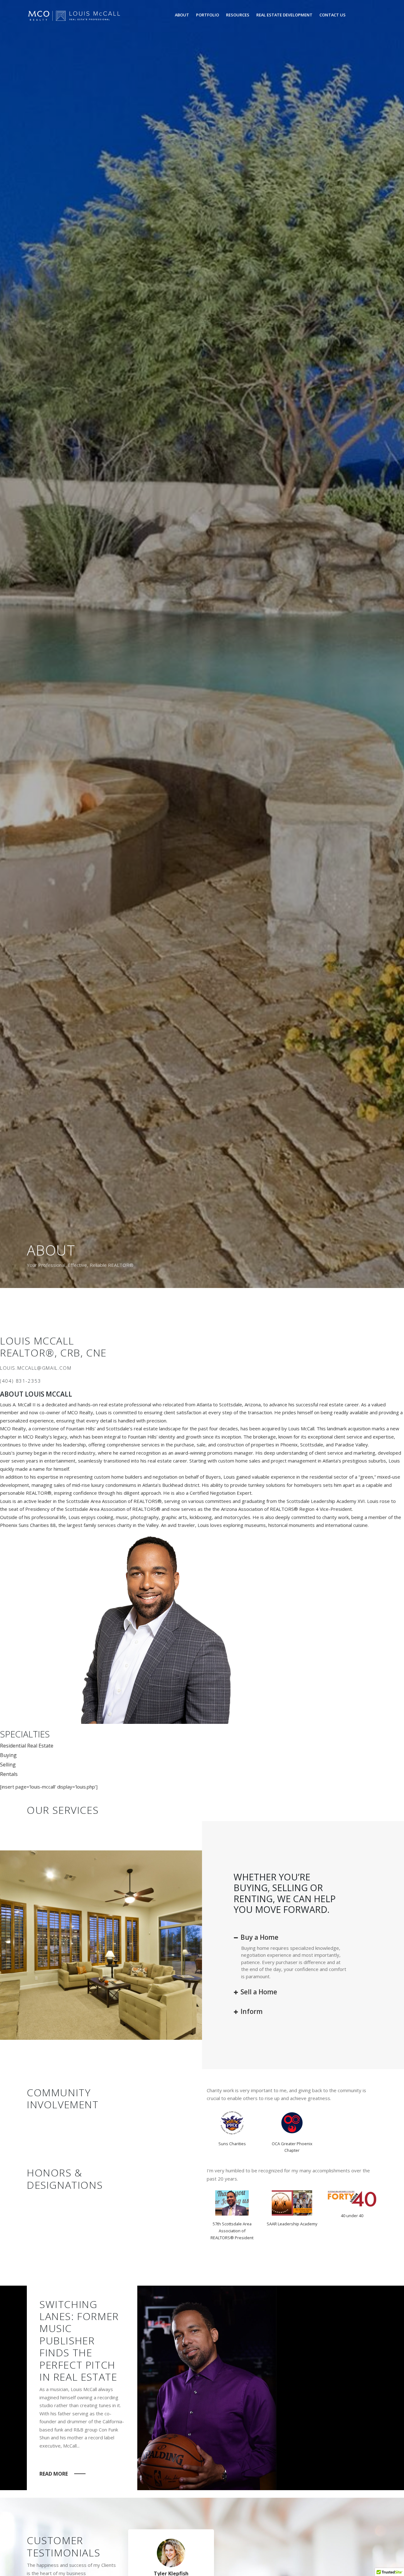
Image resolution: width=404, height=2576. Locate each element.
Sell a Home (258, 1992)
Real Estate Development (284, 15)
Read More (54, 2474)
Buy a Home (259, 1937)
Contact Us (333, 15)
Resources (238, 15)
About (182, 15)
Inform (251, 2011)
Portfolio (208, 15)
